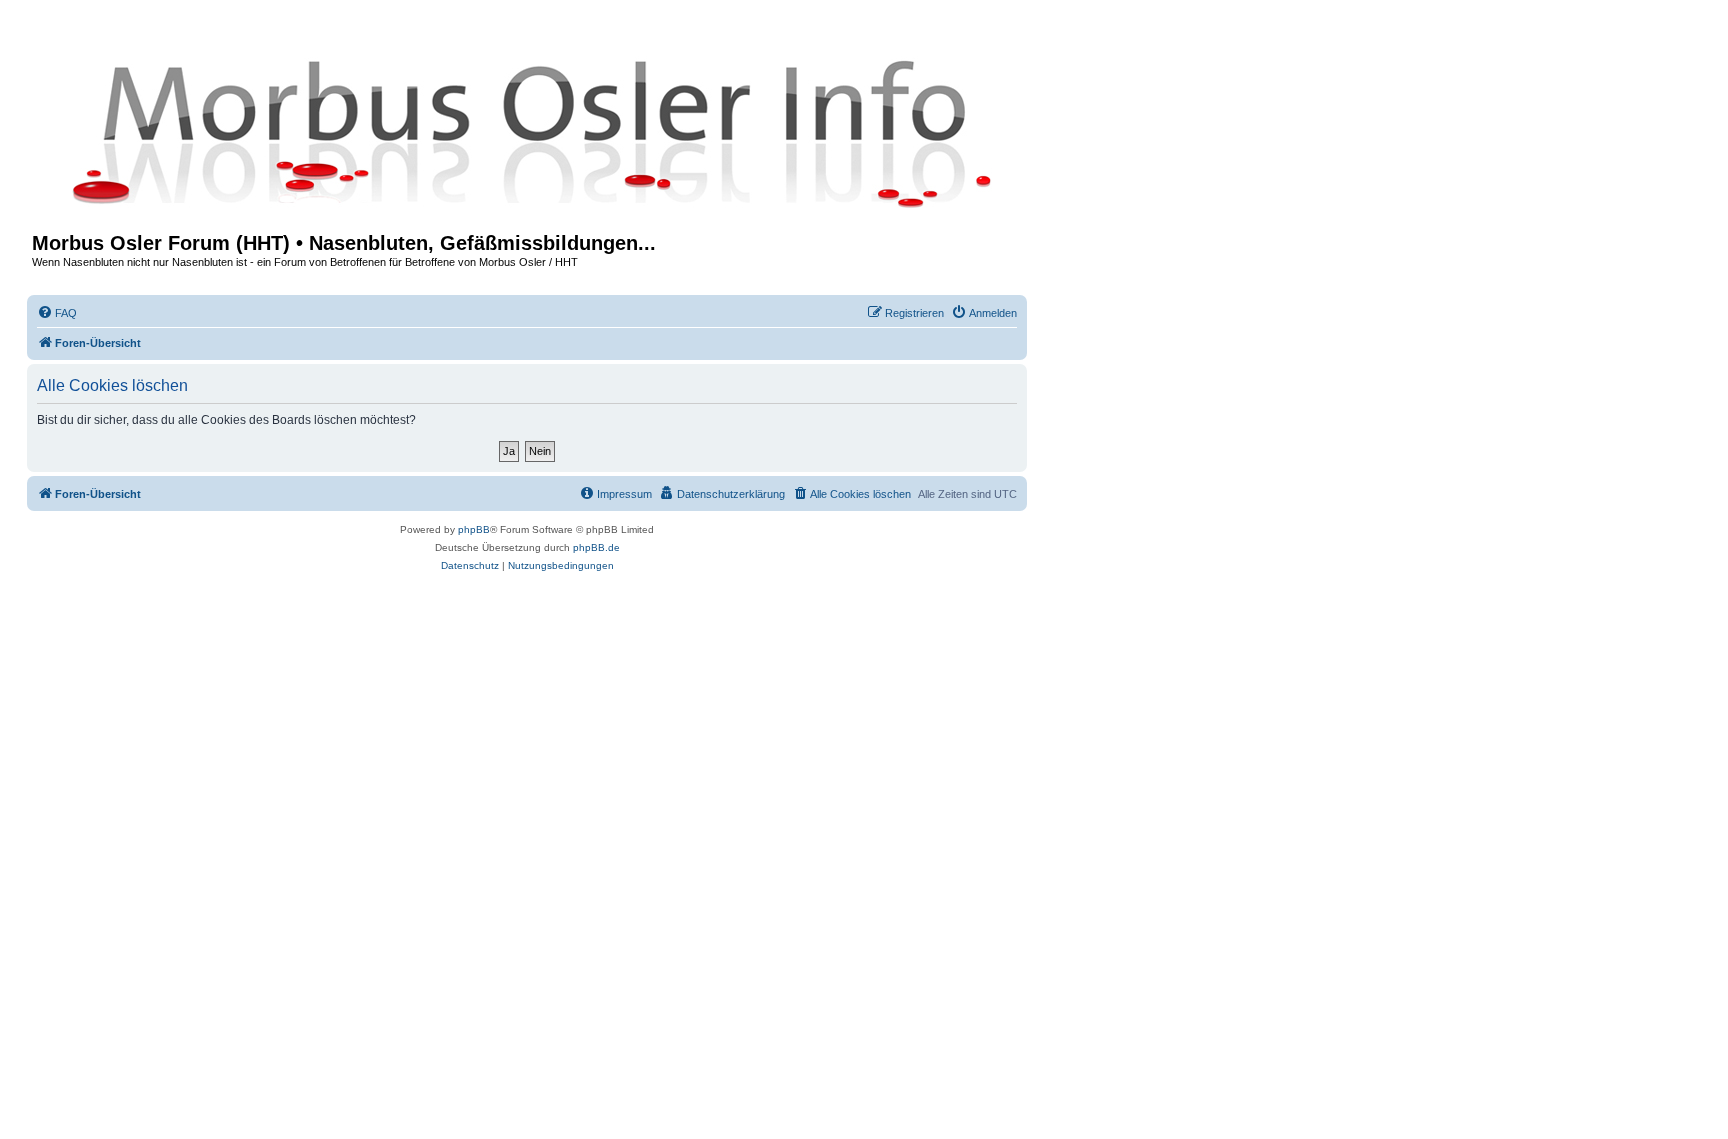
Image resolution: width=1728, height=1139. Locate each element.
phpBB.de (596, 547)
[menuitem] (57, 313)
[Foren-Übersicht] (527, 132)
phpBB (474, 529)
